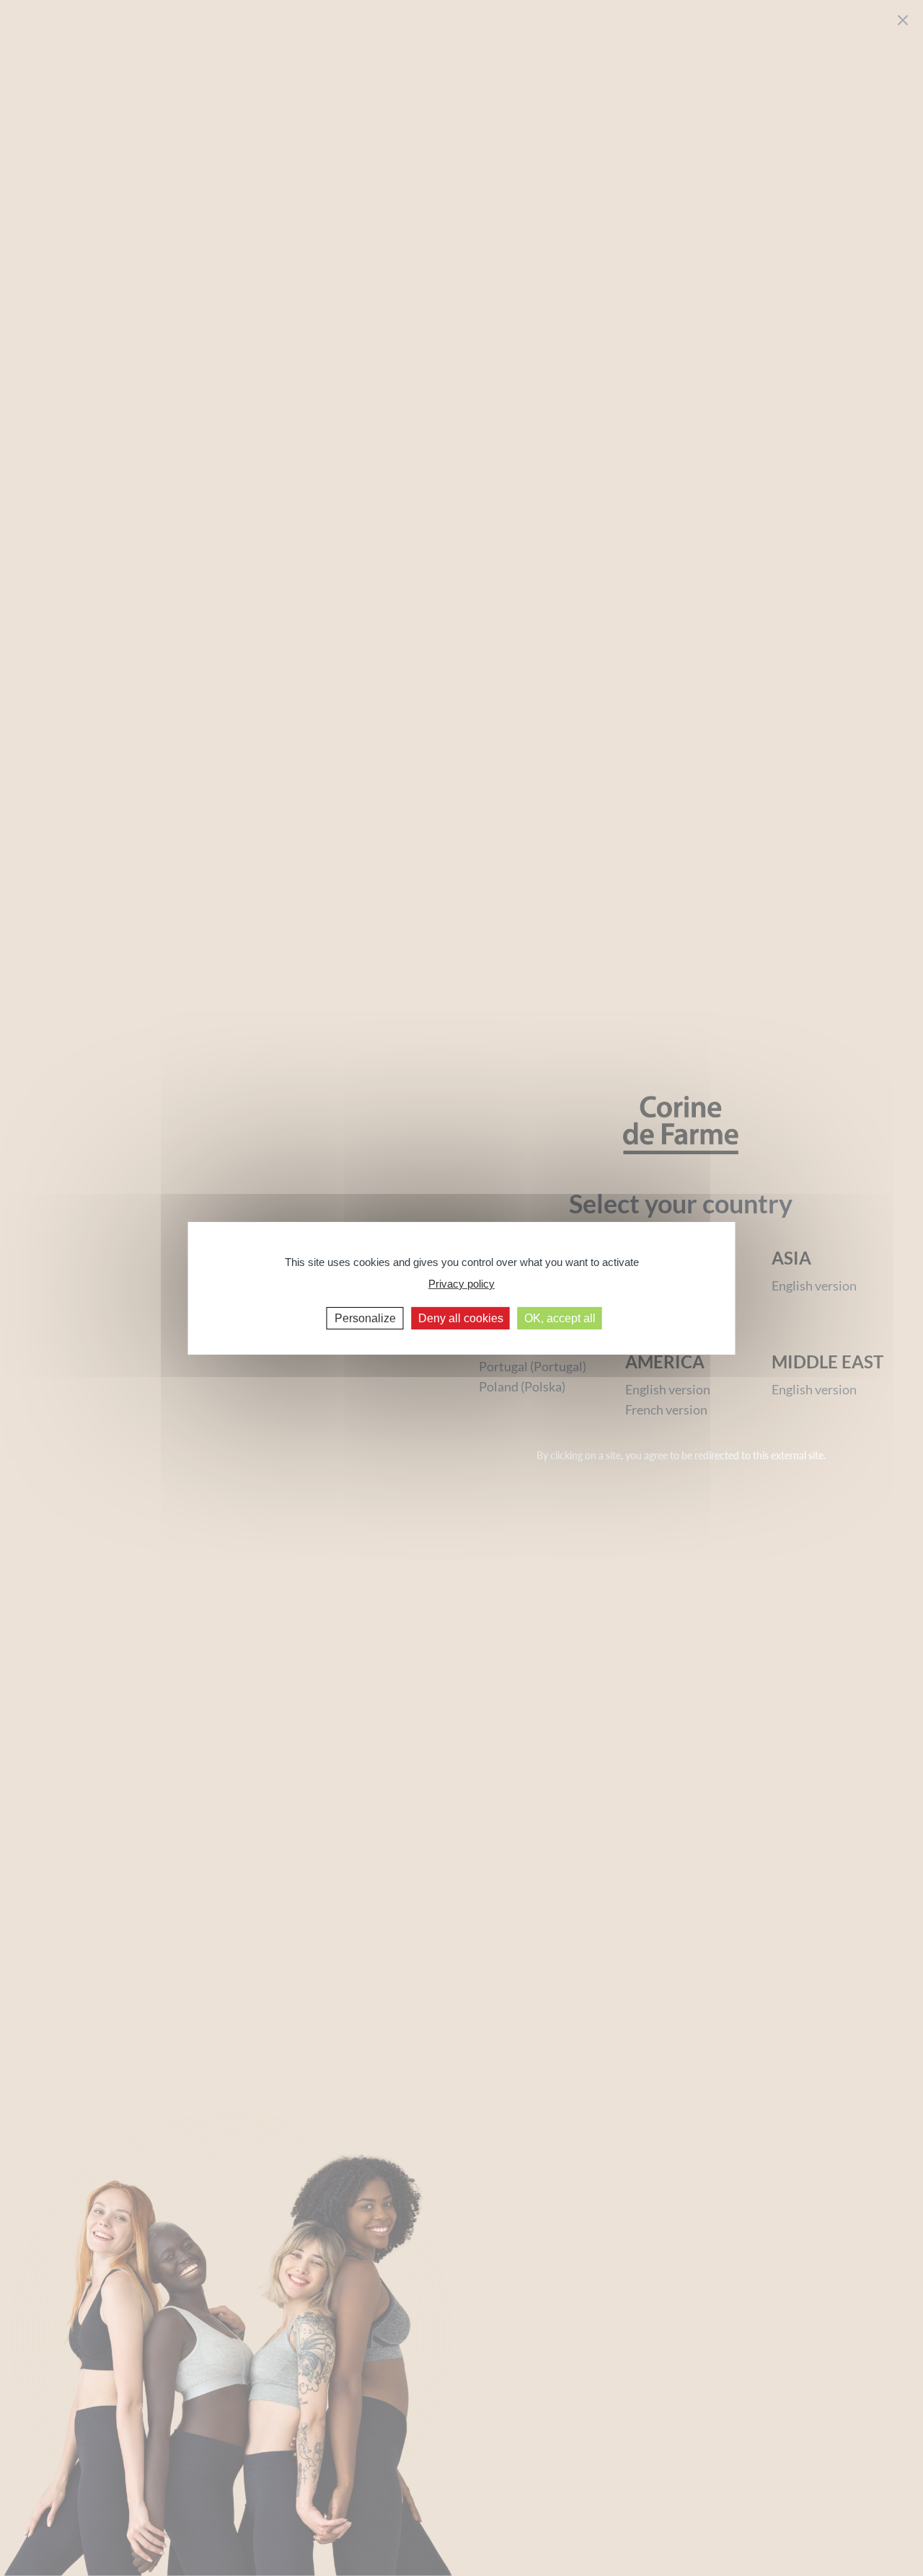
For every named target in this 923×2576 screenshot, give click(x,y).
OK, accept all (560, 1318)
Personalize (365, 1318)
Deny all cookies (461, 1318)
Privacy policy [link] (461, 1284)
